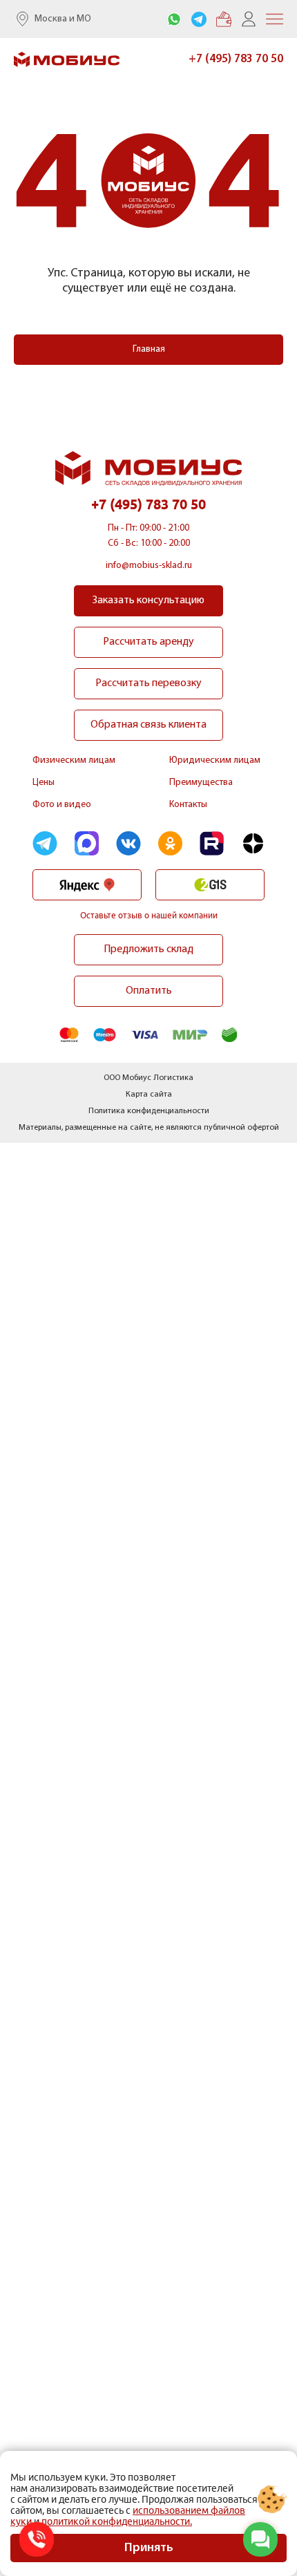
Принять (149, 2548)
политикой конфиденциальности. (117, 2521)
